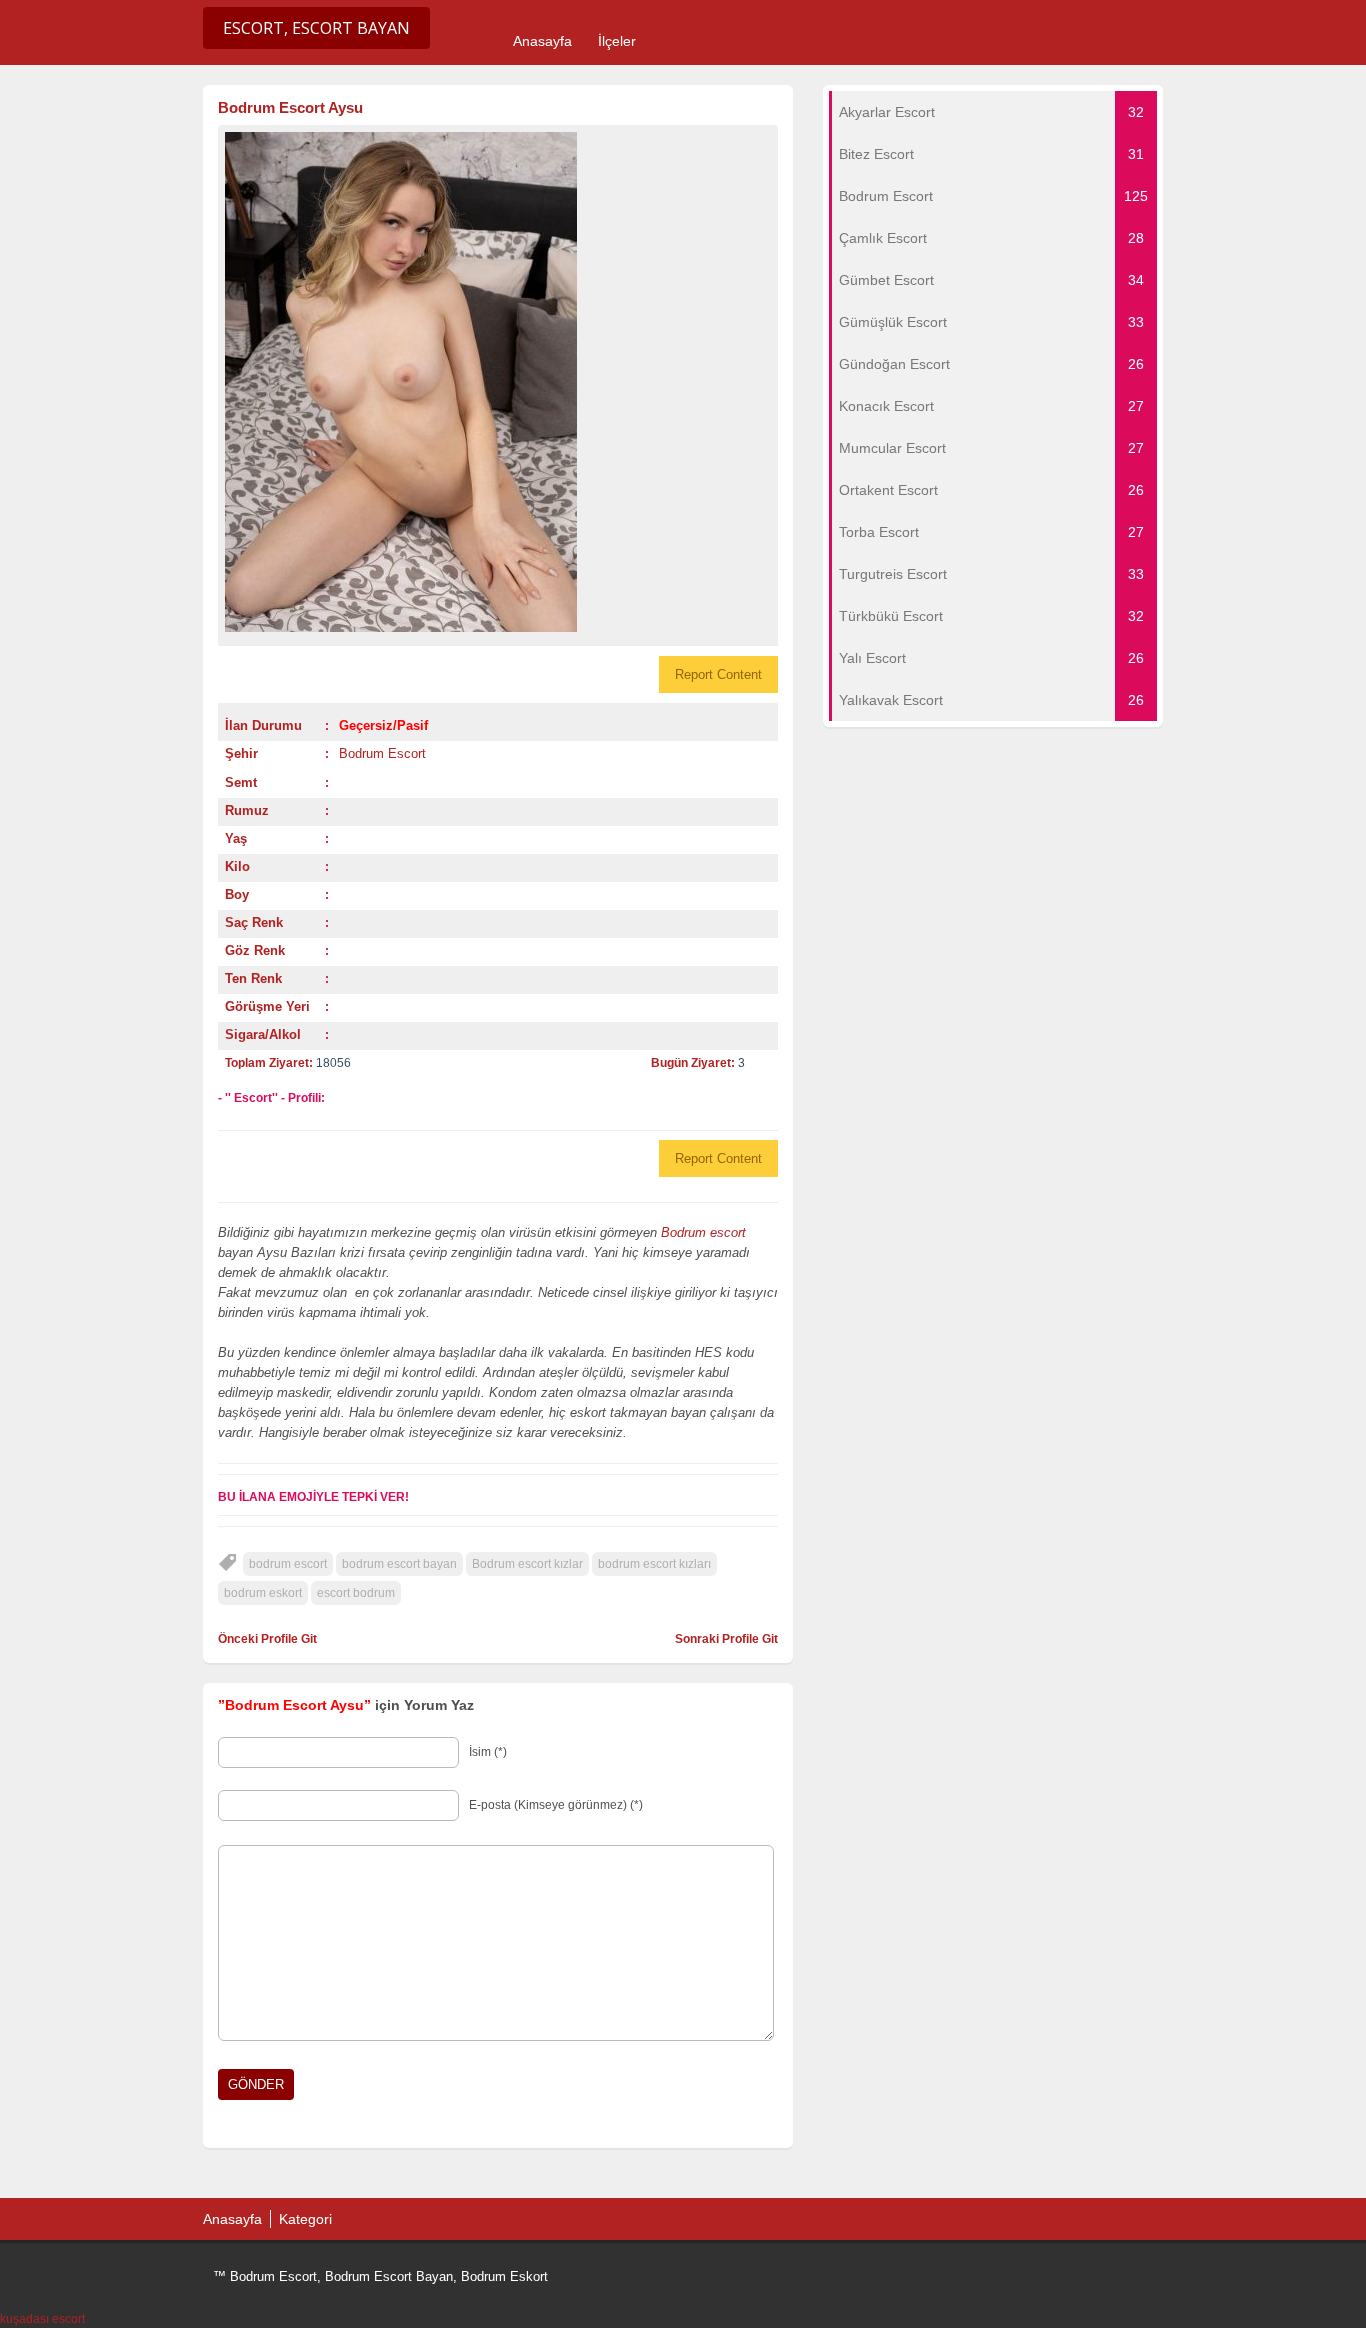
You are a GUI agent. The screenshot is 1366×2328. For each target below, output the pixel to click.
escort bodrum (356, 1593)
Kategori (305, 2219)
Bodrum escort (703, 1232)
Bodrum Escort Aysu (290, 107)
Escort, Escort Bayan (316, 28)
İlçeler (617, 41)
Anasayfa (542, 41)
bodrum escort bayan (399, 1564)
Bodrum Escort (382, 753)
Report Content (718, 674)
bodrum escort (288, 1564)
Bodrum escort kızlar (527, 1564)
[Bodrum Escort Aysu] (498, 382)
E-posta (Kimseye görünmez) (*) (556, 1805)
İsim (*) (488, 1752)
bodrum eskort (263, 1593)
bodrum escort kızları (654, 1564)
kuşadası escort (42, 2319)
